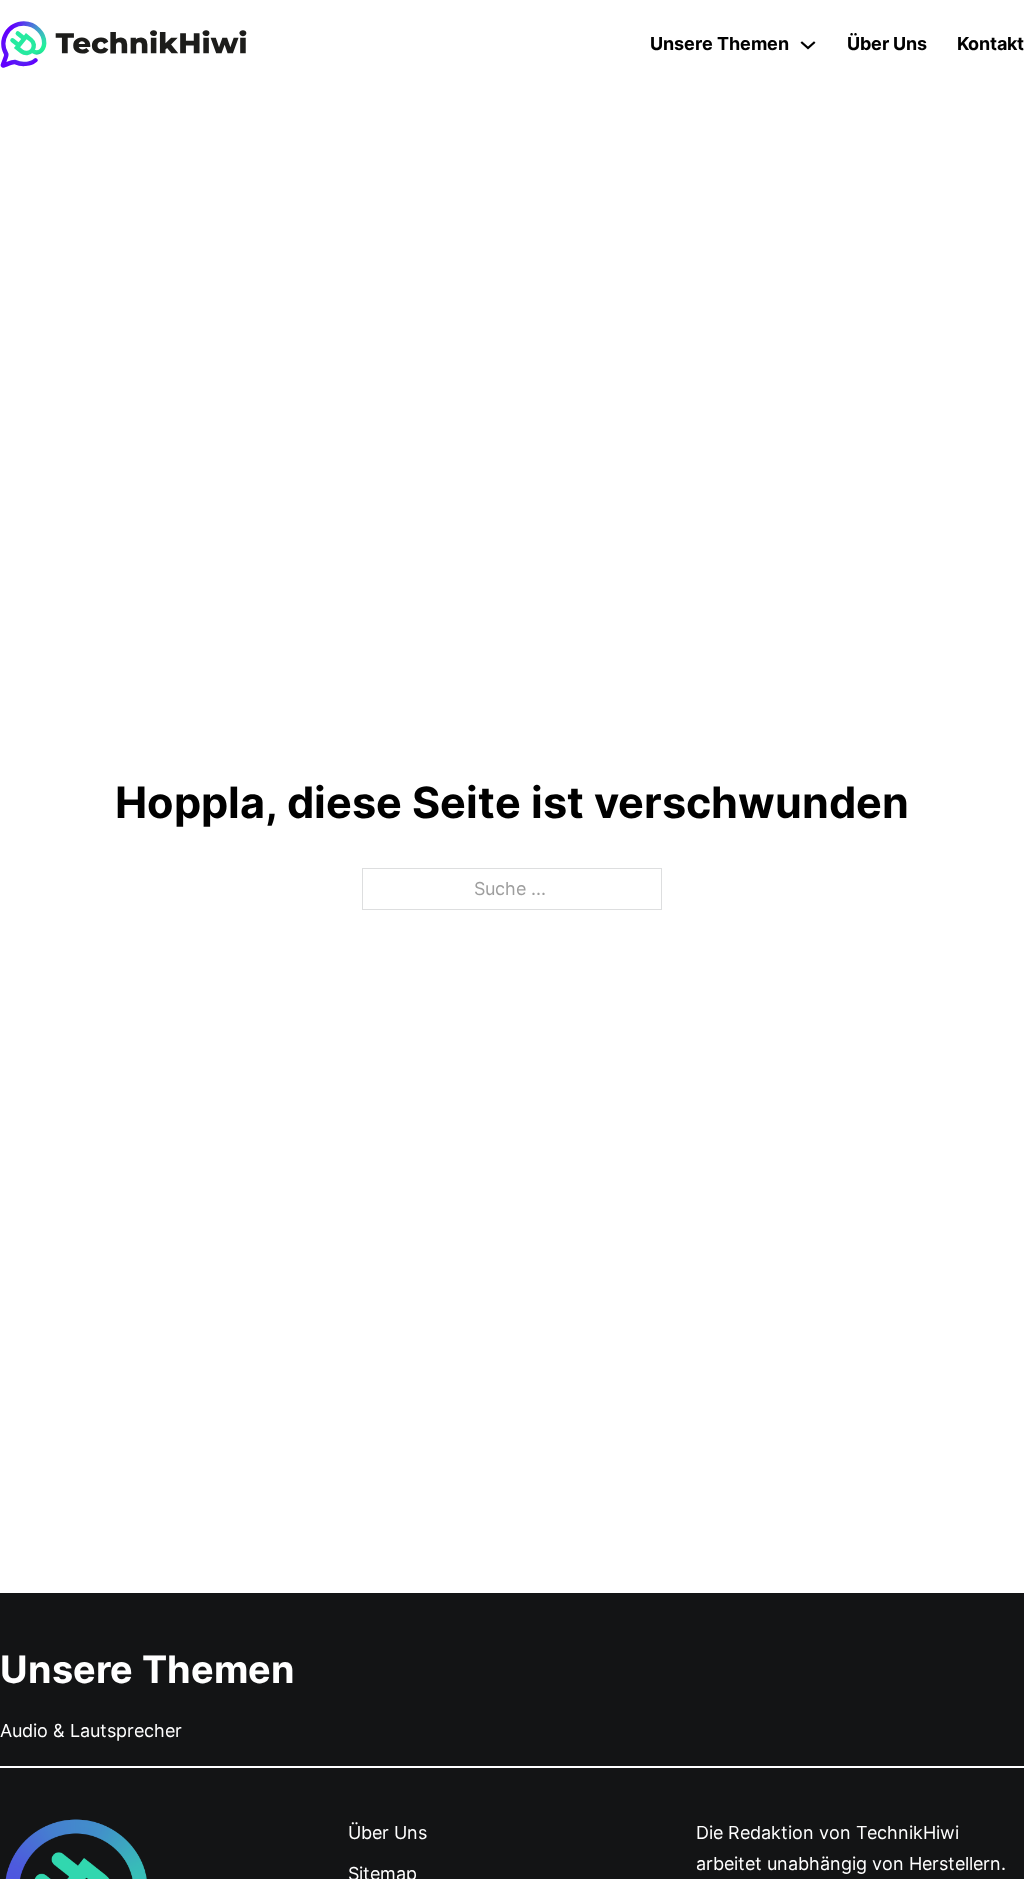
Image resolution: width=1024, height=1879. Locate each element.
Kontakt (990, 43)
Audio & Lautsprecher (91, 1730)
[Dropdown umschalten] (808, 45)
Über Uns (887, 43)
